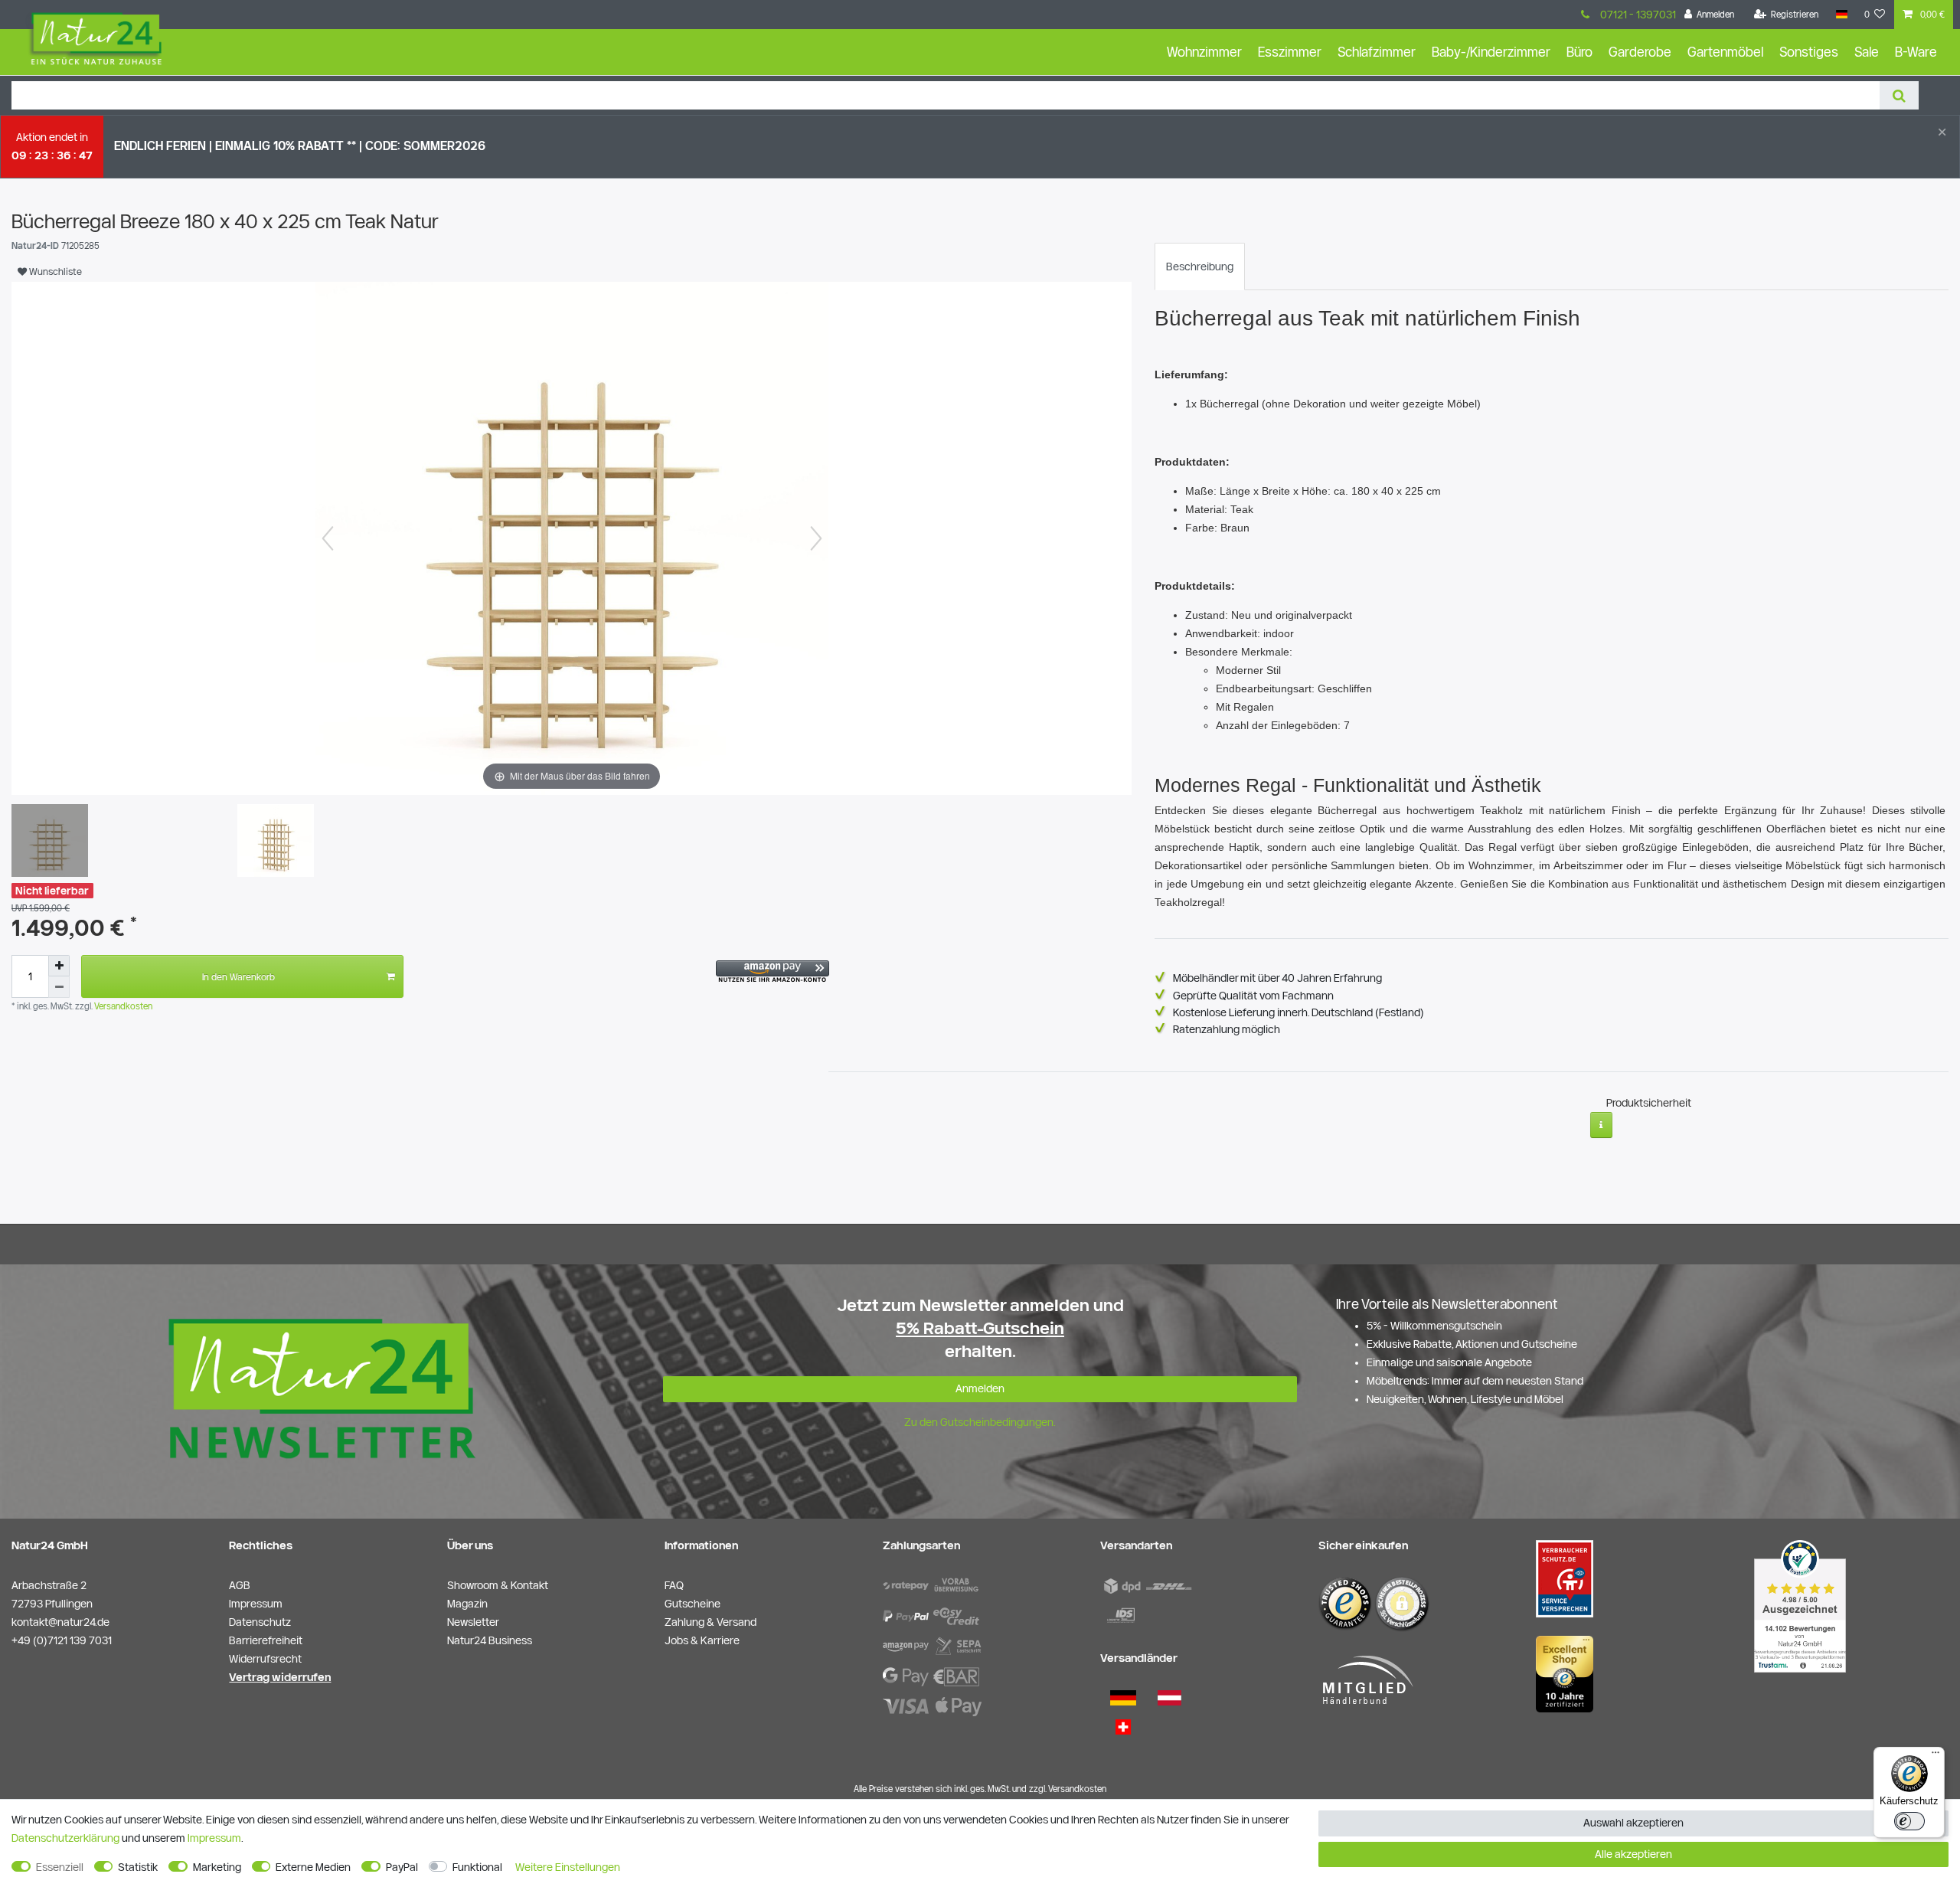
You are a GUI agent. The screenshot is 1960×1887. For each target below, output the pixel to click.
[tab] (1200, 267)
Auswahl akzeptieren (1633, 1823)
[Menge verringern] (59, 987)
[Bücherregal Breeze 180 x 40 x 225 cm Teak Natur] (50, 842)
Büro (1579, 52)
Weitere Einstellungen (568, 1867)
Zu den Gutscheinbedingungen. (980, 1422)
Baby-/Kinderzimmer (1491, 52)
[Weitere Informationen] (1601, 1125)
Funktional (477, 1867)
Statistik (138, 1867)
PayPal (402, 1867)
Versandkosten (122, 1006)
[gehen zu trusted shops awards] (1565, 1673)
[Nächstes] (816, 538)
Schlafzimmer (1377, 52)
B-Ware (1916, 52)
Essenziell (60, 1867)
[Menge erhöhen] (59, 966)
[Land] (1841, 15)
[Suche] (1899, 95)
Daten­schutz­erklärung (65, 1838)
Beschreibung (1200, 267)
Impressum (214, 1838)
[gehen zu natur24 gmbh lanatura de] (1565, 1578)
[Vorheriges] (328, 538)
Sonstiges (1809, 52)
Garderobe (1640, 52)
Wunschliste (54, 271)
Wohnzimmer (1204, 52)
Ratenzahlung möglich (1227, 1029)
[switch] (1909, 1821)
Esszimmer (1290, 52)
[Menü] (1935, 1756)
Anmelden (980, 1388)
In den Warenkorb (238, 976)
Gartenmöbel (1725, 52)
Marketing (217, 1867)
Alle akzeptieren (1633, 1854)
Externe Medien (313, 1867)
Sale (1867, 52)
